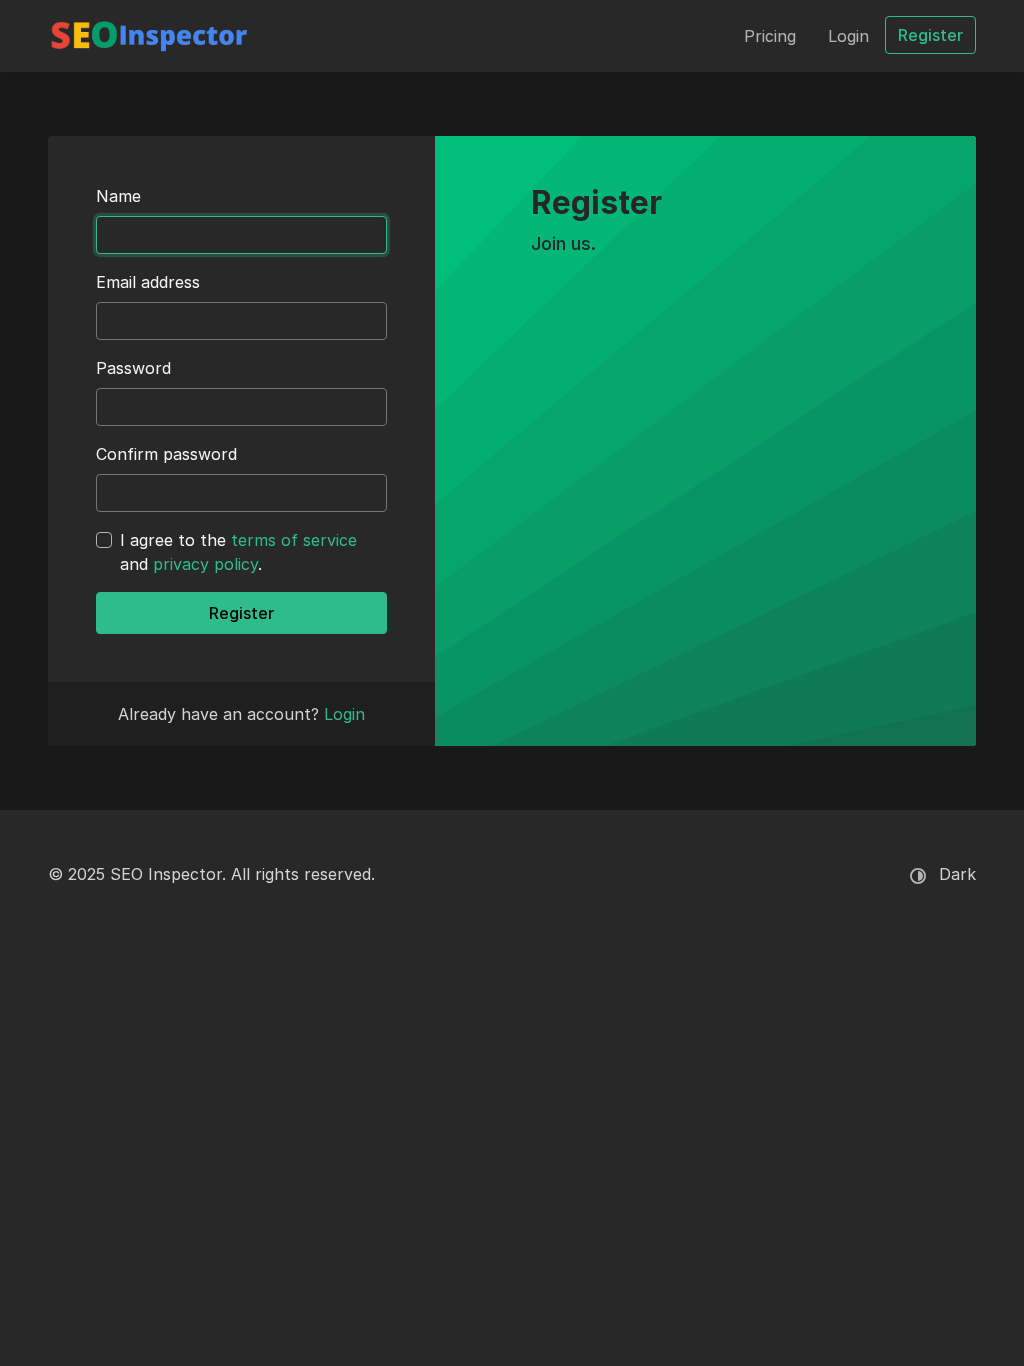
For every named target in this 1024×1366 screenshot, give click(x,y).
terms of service (294, 540)
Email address (148, 282)
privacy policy (205, 564)
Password (133, 368)
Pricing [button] (770, 36)
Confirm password (166, 454)
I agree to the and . (238, 552)
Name (118, 196)
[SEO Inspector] (149, 36)
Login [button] (848, 36)
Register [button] (930, 35)
